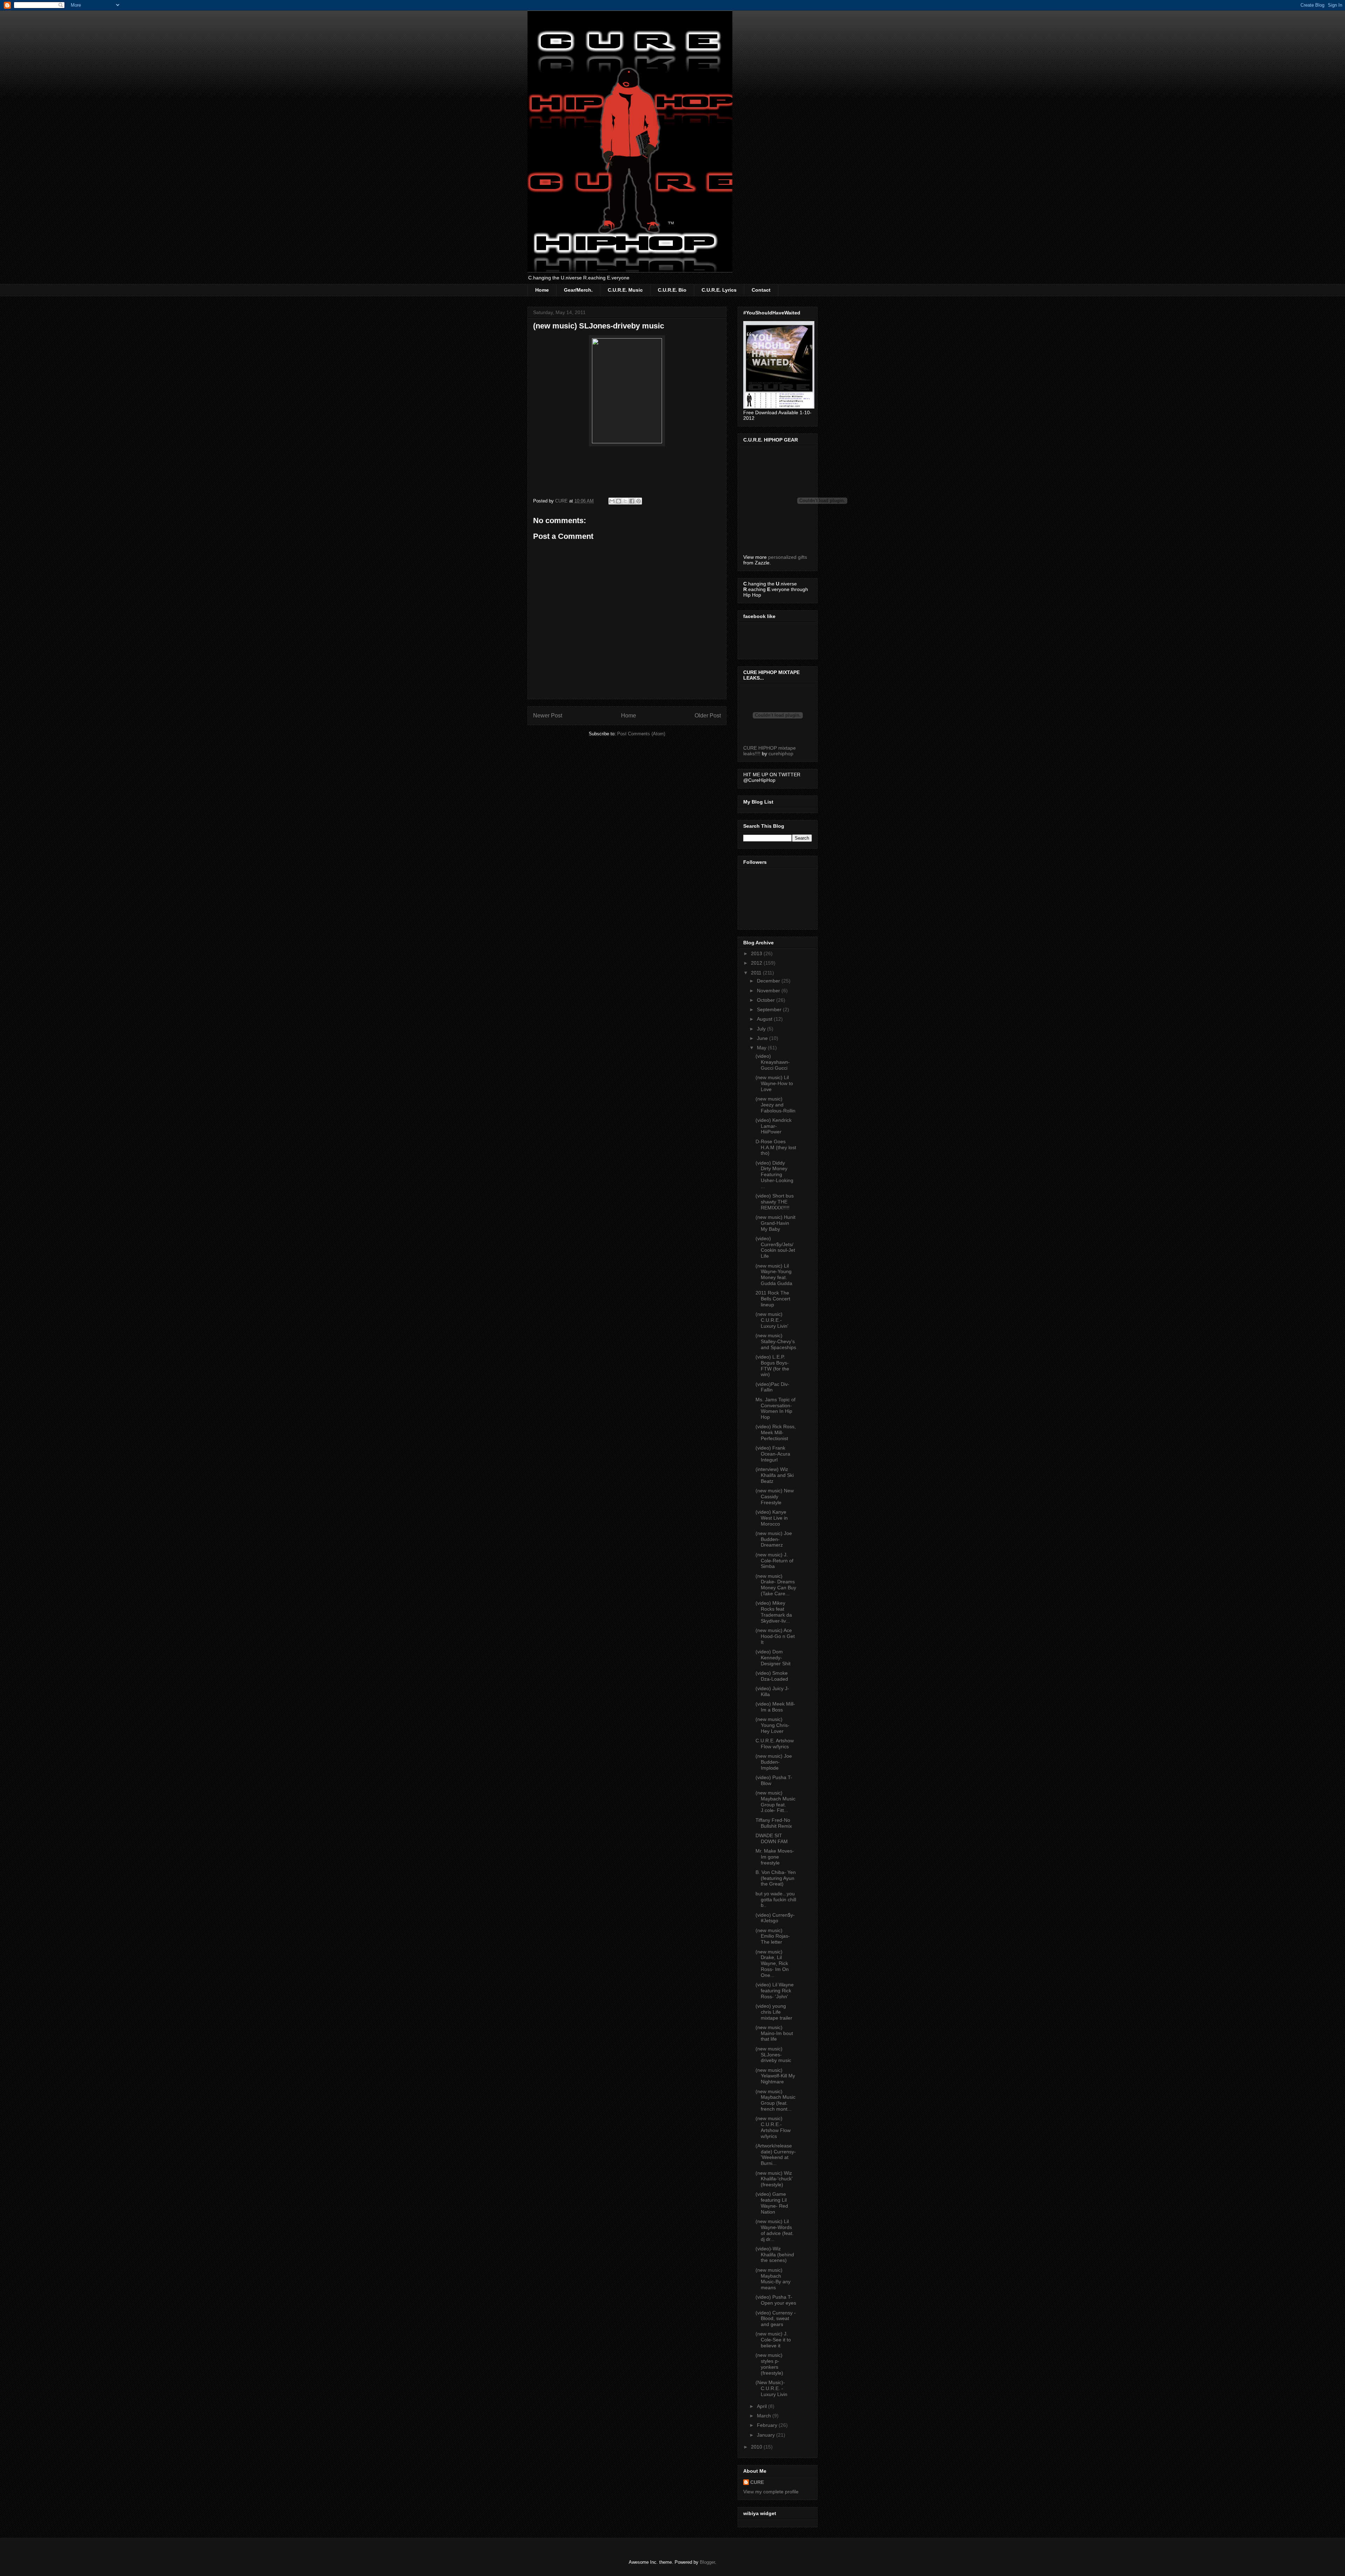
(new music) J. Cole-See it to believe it (773, 2340)
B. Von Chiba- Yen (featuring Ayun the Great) (776, 1878)
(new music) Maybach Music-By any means (773, 2279)
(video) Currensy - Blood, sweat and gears (776, 2319)
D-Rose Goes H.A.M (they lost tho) (776, 1147)
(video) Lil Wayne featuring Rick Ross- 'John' (775, 1991)
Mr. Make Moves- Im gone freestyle (775, 1857)
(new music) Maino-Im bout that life (774, 2033)
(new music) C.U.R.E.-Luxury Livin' (772, 1320)
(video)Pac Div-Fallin (772, 1387)
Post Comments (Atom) (641, 734)
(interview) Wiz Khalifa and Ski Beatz (775, 1475)
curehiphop (781, 754)
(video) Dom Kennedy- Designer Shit (773, 1658)
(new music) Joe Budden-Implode (774, 1762)
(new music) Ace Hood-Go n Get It (775, 1636)
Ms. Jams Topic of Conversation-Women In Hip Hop (775, 1408)
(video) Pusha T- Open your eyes (776, 2300)
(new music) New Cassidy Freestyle (775, 1497)
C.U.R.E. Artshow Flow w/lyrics (775, 1744)
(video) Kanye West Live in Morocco (772, 1518)
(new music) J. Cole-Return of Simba (774, 1561)
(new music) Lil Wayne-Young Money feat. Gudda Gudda (774, 1275)
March (765, 2416)
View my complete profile (771, 2492)
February (768, 2425)
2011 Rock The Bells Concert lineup (773, 1299)
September (770, 1009)
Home (542, 290)
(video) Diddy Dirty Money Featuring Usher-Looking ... (774, 1175)
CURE (757, 2482)
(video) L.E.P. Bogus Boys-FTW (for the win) (772, 1366)
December (769, 981)
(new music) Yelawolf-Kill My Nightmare (775, 2076)
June (763, 1038)
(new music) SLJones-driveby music (773, 2055)
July (762, 1029)
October (767, 1000)
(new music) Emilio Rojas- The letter (773, 1936)
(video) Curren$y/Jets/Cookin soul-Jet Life (775, 1247)
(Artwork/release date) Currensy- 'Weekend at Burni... (776, 2154)
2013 (757, 953)
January (767, 2435)
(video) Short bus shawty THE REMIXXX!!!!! (775, 1202)
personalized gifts (788, 557)
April (763, 2406)
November (769, 991)
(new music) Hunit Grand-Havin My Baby (775, 1223)
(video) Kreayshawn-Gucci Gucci (773, 1062)
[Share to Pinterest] (639, 501)
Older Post (708, 716)
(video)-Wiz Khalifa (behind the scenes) (775, 2255)
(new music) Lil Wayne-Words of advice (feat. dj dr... (775, 2230)
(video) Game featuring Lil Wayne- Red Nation (772, 2203)
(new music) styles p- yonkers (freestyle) (769, 2364)
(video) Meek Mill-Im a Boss (775, 1707)
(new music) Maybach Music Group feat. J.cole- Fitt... (775, 1801)
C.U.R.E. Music (625, 290)
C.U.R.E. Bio (672, 290)
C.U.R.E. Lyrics (719, 290)
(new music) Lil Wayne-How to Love (774, 1083)
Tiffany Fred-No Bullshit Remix (774, 1823)
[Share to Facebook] (632, 501)
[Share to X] (625, 501)
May (762, 1048)
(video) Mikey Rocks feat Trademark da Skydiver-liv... (774, 1612)
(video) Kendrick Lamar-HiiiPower (774, 1126)
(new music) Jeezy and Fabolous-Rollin (775, 1105)
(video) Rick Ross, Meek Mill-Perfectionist (776, 1432)
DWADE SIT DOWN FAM (772, 1838)
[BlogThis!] (619, 501)
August (765, 1019)
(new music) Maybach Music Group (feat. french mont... (775, 2100)
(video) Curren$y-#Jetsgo (775, 1918)
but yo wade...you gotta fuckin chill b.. (776, 1900)
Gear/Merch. (578, 290)
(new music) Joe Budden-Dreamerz (774, 1539)
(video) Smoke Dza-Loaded (772, 1676)
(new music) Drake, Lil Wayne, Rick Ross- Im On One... (772, 1963)
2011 (757, 973)
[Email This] (612, 501)
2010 (757, 2447)
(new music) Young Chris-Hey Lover (772, 1725)
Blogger (707, 2562)
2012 (757, 963)
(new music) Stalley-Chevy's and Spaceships (776, 1341)
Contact (761, 290)
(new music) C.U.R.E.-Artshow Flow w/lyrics (773, 2127)
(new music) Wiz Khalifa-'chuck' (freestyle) (774, 2179)
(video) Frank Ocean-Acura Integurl (773, 1454)
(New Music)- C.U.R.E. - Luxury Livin (771, 2388)
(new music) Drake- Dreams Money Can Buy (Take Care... (776, 1585)
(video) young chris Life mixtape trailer (774, 2012)
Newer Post (548, 716)
